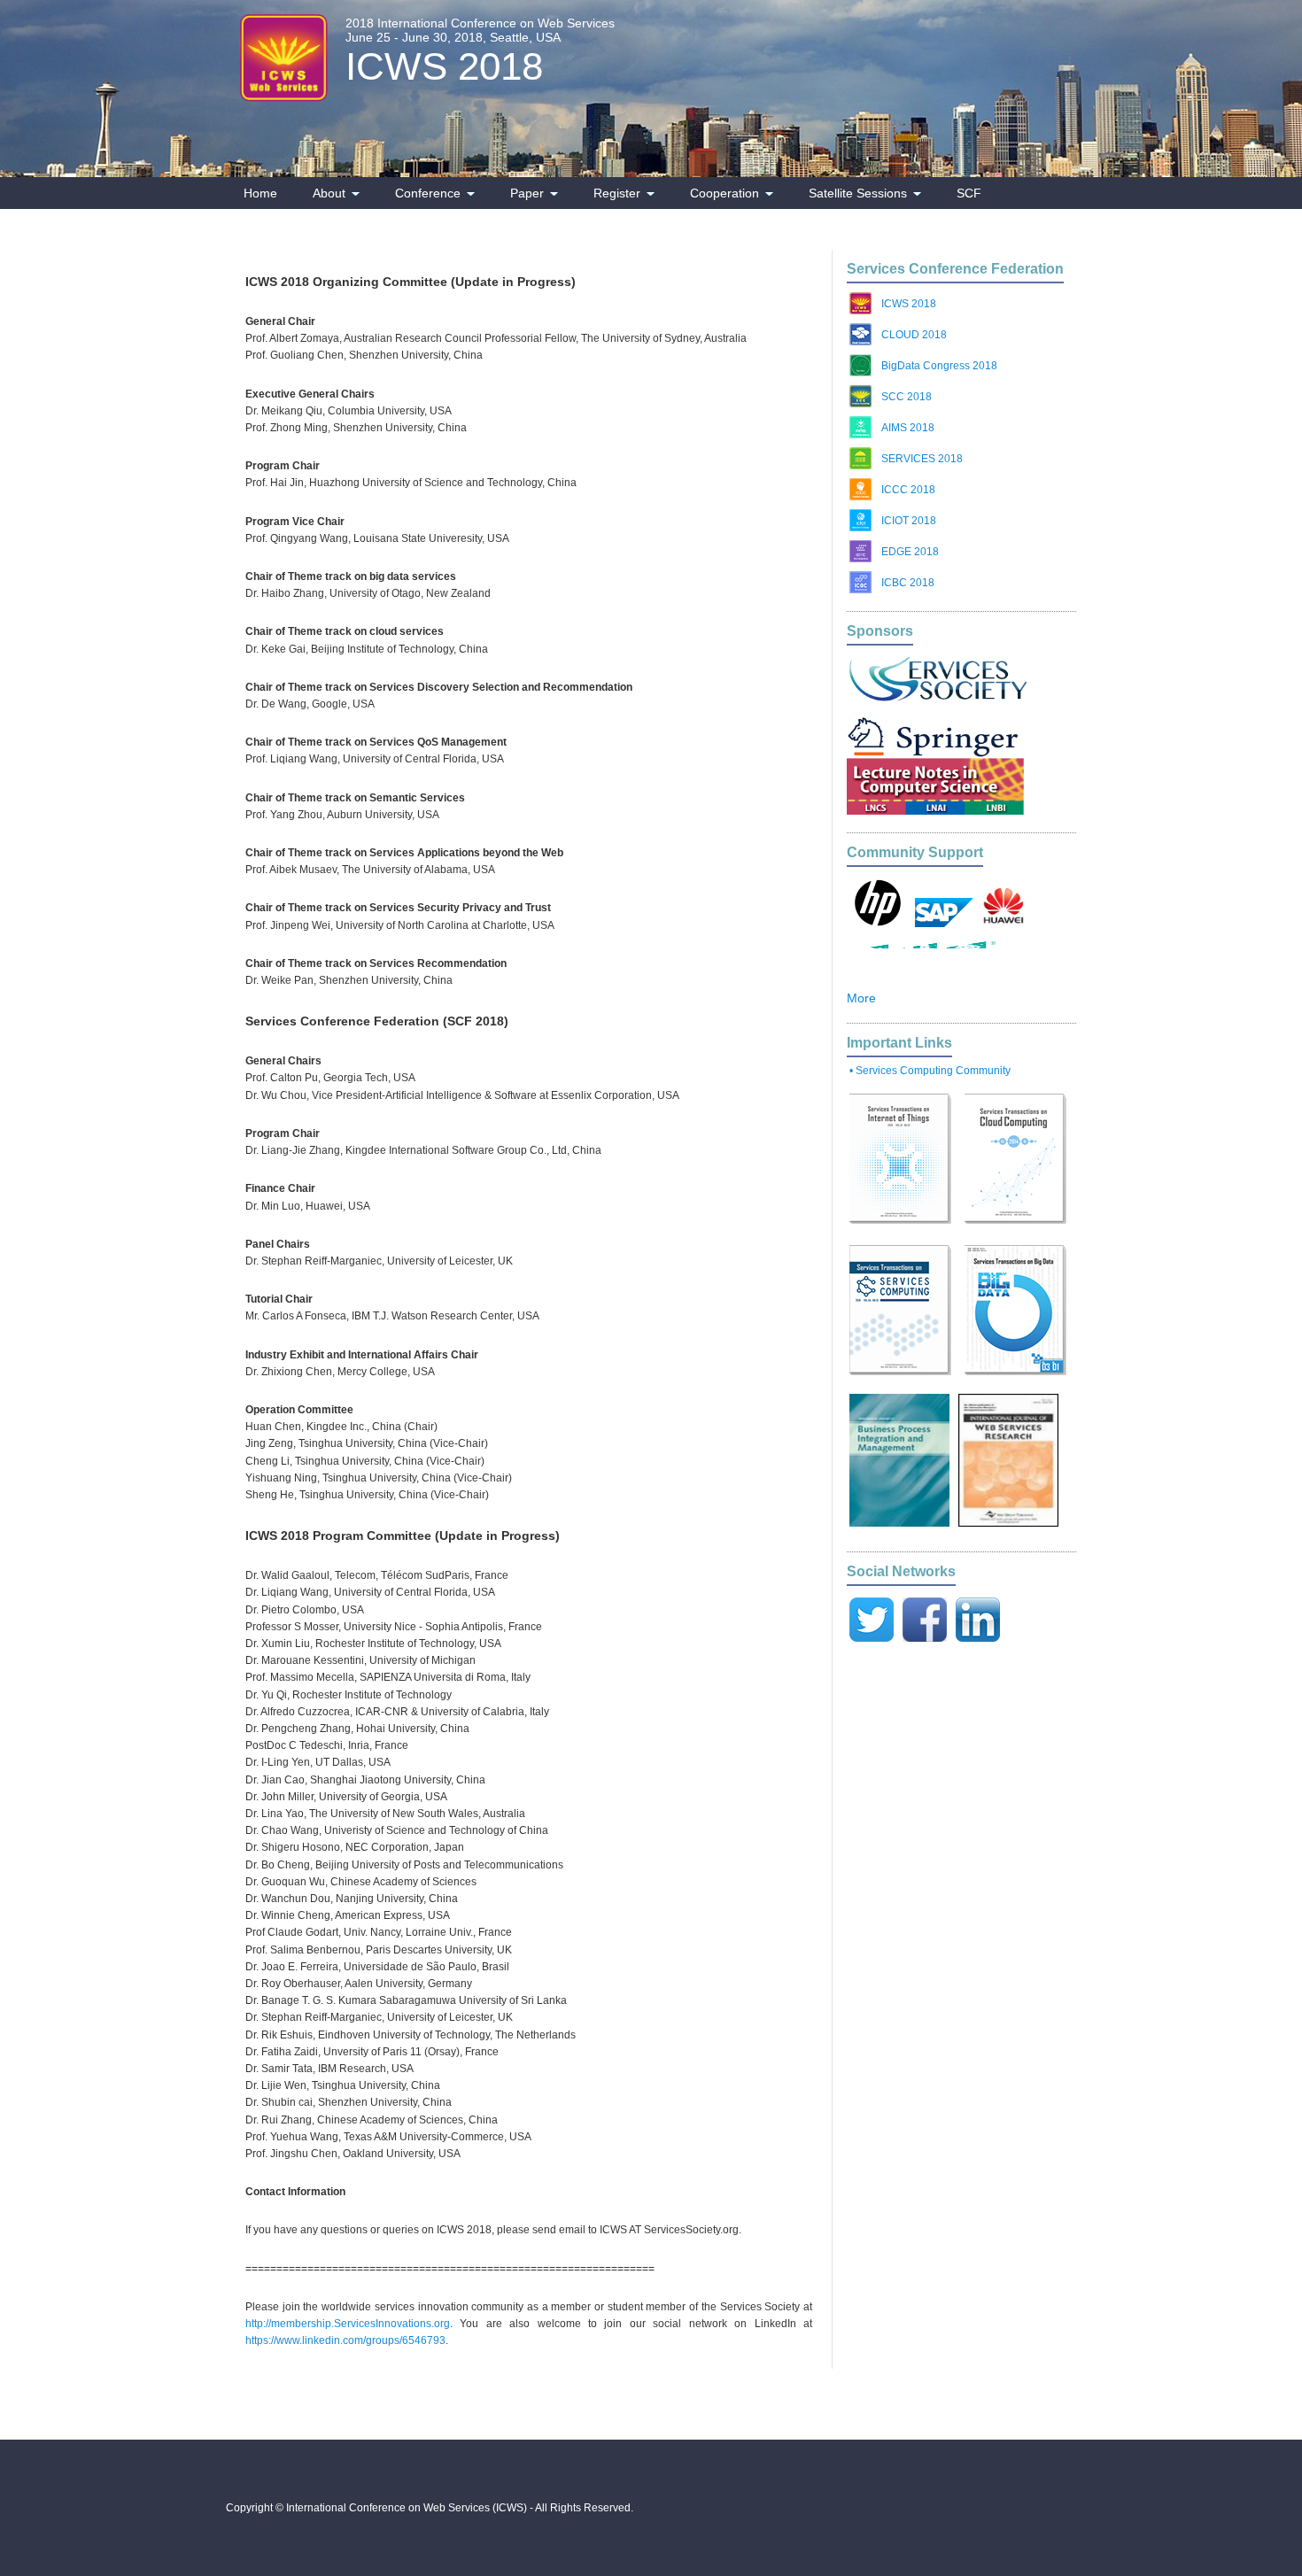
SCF (969, 193)
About (329, 193)
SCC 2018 (907, 397)
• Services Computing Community (930, 1071)
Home (260, 193)
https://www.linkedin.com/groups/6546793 (345, 2340)
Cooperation (725, 193)
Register (617, 193)
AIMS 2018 (908, 428)
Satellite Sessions (858, 193)
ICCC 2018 (908, 490)
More (861, 998)
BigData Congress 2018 (939, 366)
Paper (527, 193)
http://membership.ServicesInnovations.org (348, 2324)
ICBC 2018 (908, 583)
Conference (428, 193)
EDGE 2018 (910, 552)
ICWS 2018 (444, 66)
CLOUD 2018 (914, 335)
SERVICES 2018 (922, 459)
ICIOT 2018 (909, 521)
